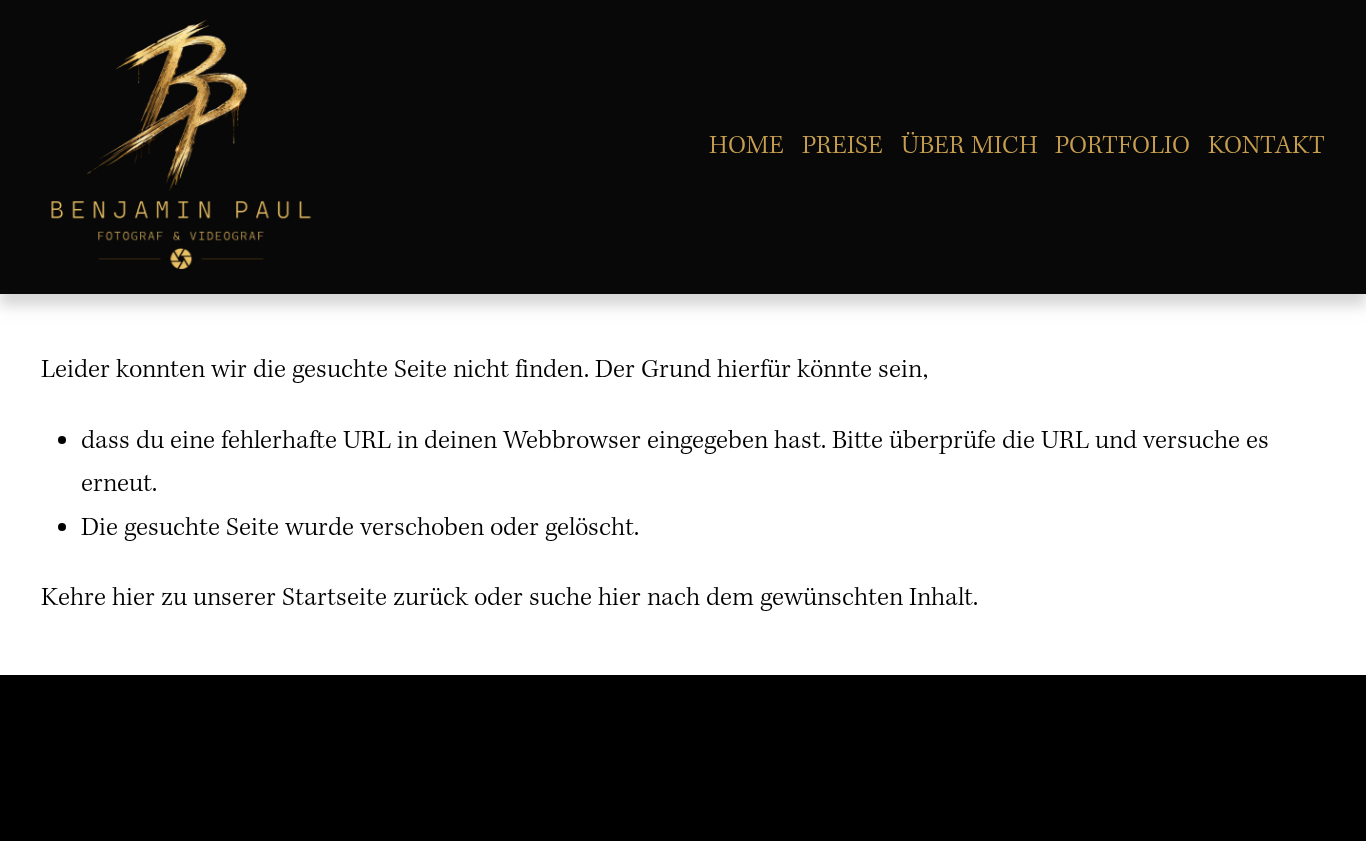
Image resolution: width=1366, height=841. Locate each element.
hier (133, 598)
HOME (746, 146)
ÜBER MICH (969, 146)
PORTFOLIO (1122, 146)
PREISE (842, 146)
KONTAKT (1266, 146)
